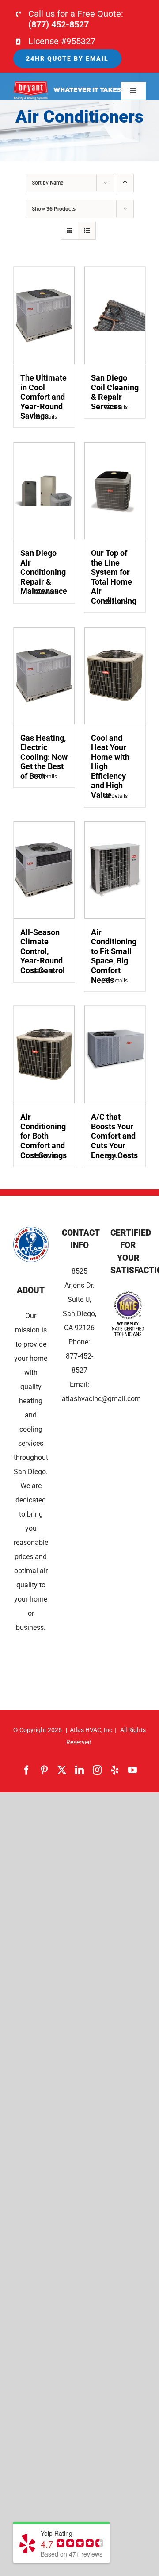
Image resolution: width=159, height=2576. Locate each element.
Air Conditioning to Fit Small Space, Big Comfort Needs (114, 956)
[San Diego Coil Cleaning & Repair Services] (115, 316)
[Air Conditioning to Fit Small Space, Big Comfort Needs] (115, 870)
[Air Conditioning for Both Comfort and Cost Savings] (44, 1055)
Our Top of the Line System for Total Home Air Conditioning (114, 577)
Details (49, 417)
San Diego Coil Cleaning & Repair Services (115, 392)
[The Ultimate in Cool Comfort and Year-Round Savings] (44, 316)
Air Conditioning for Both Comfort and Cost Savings (44, 1136)
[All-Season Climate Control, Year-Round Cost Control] (44, 870)
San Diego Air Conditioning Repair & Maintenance (44, 572)
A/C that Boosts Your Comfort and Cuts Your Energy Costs (114, 1136)
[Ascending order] (125, 183)
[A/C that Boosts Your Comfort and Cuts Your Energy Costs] (115, 1055)
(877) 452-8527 (59, 24)
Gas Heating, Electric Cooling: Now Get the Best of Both (44, 757)
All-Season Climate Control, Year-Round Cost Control (43, 951)
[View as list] (87, 231)
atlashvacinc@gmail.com (101, 1399)
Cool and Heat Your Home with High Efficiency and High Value (110, 767)
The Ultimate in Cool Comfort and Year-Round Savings (44, 397)
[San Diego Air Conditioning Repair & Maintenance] (44, 491)
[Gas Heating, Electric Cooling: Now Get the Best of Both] (44, 676)
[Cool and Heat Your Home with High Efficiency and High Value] (115, 676)
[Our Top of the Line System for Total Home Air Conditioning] (115, 491)
